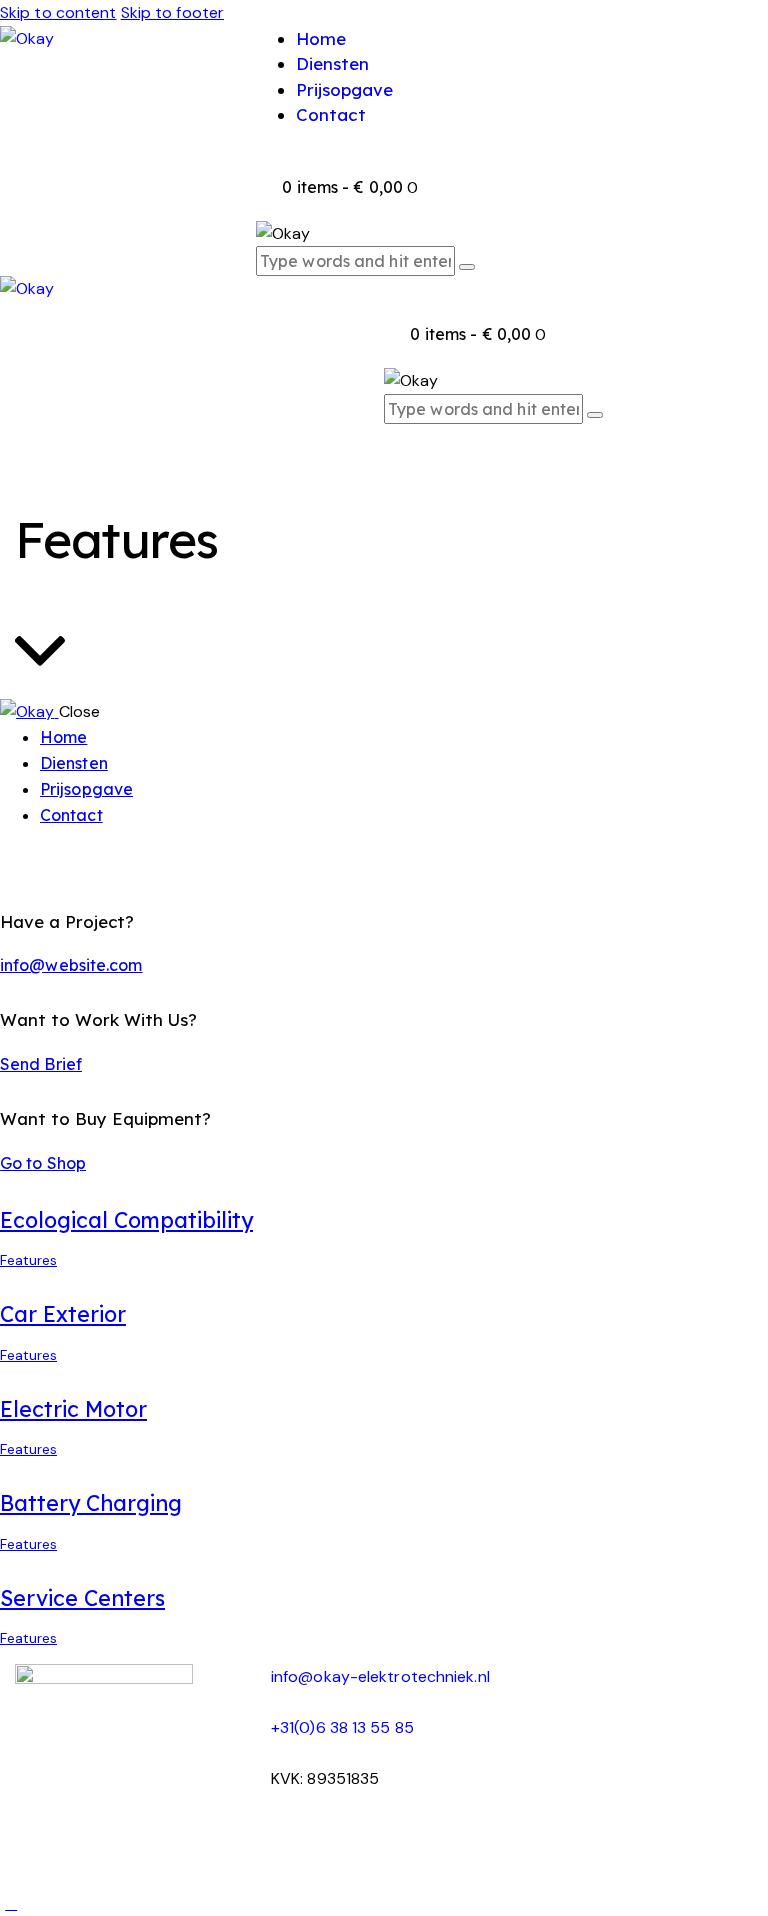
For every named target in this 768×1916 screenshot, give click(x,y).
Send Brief (41, 1064)
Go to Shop (43, 1163)
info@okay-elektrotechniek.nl (380, 1676)
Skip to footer (172, 12)
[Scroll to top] (11, 1903)
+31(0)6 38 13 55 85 (342, 1727)
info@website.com (71, 965)
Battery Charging (91, 1503)
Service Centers (82, 1598)
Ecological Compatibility (126, 1220)
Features (28, 1260)
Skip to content (58, 12)
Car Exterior (63, 1314)
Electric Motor (73, 1409)
